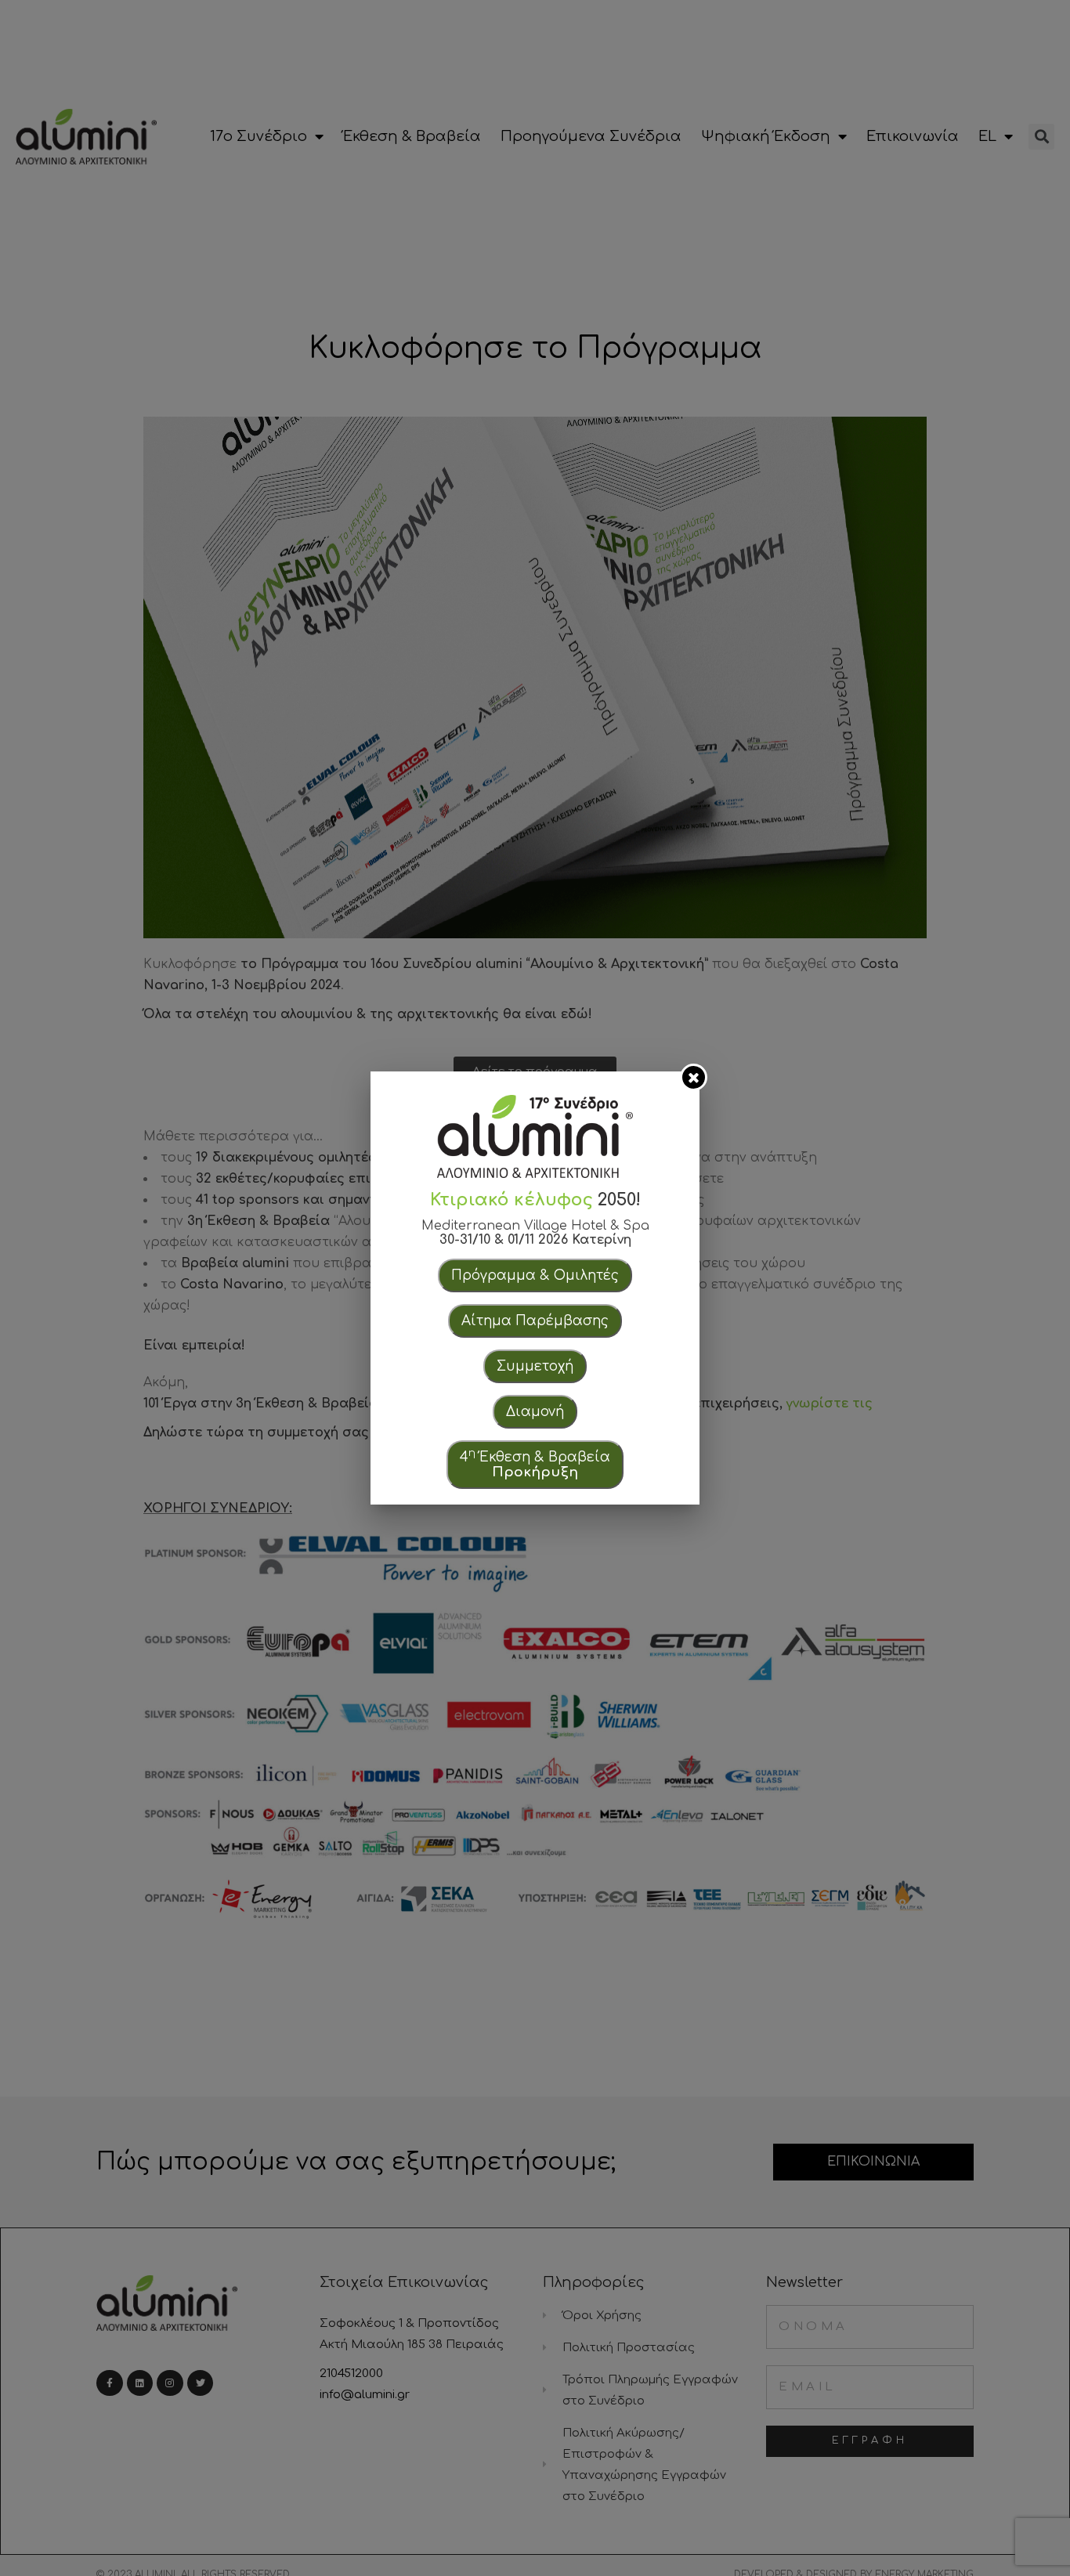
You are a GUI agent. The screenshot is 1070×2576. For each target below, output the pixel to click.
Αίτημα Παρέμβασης (535, 1321)
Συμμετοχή (535, 1366)
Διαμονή (535, 1412)
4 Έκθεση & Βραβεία (535, 1463)
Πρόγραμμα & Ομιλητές (535, 1275)
